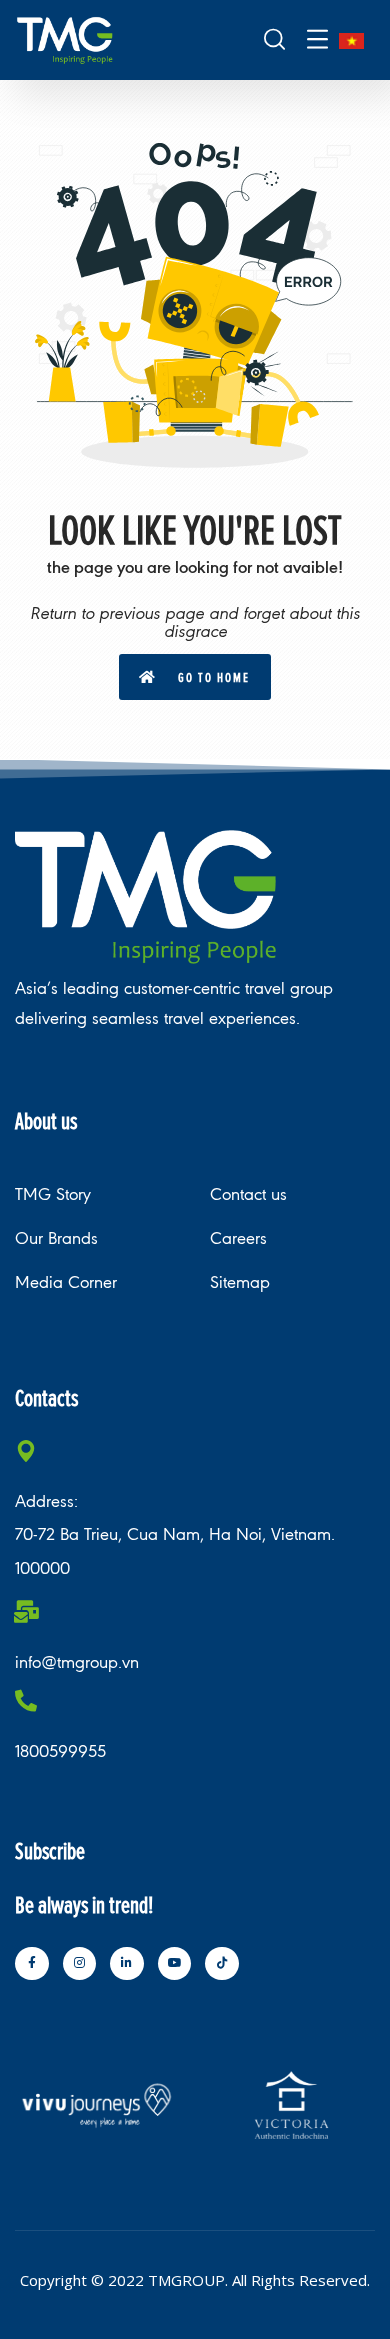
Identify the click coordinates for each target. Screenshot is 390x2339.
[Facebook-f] (32, 1964)
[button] (194, 677)
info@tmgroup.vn (77, 1662)
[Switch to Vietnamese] (351, 40)
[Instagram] (80, 1964)
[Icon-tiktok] (222, 1964)
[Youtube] (175, 1964)
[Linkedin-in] (127, 1964)
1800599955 (60, 1751)
